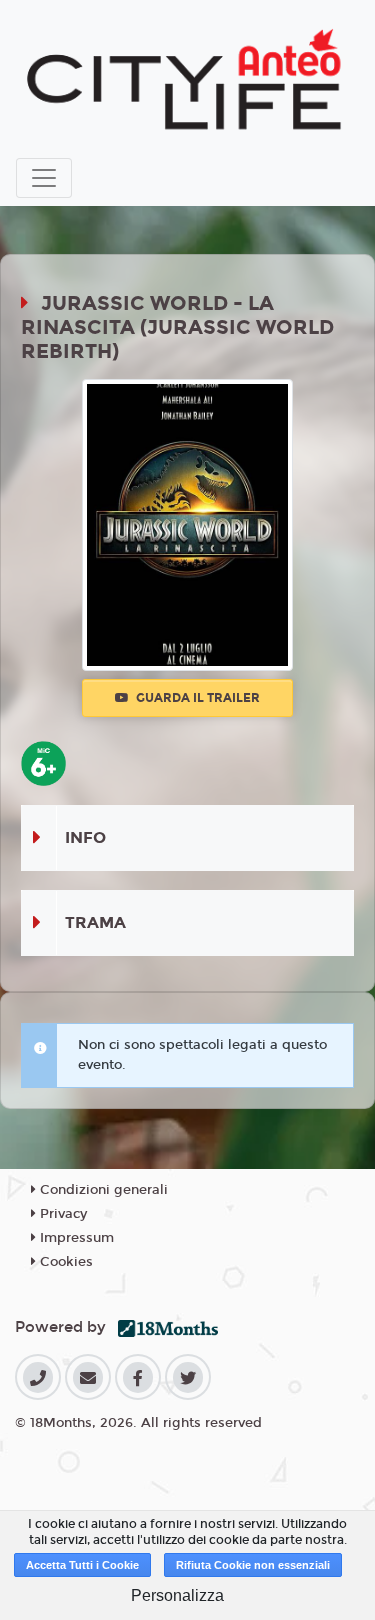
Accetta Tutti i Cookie (82, 1565)
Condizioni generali (102, 1190)
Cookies (64, 1262)
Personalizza (177, 1595)
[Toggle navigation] (44, 178)
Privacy (61, 1214)
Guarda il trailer (196, 698)
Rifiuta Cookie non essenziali (253, 1565)
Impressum (75, 1238)
